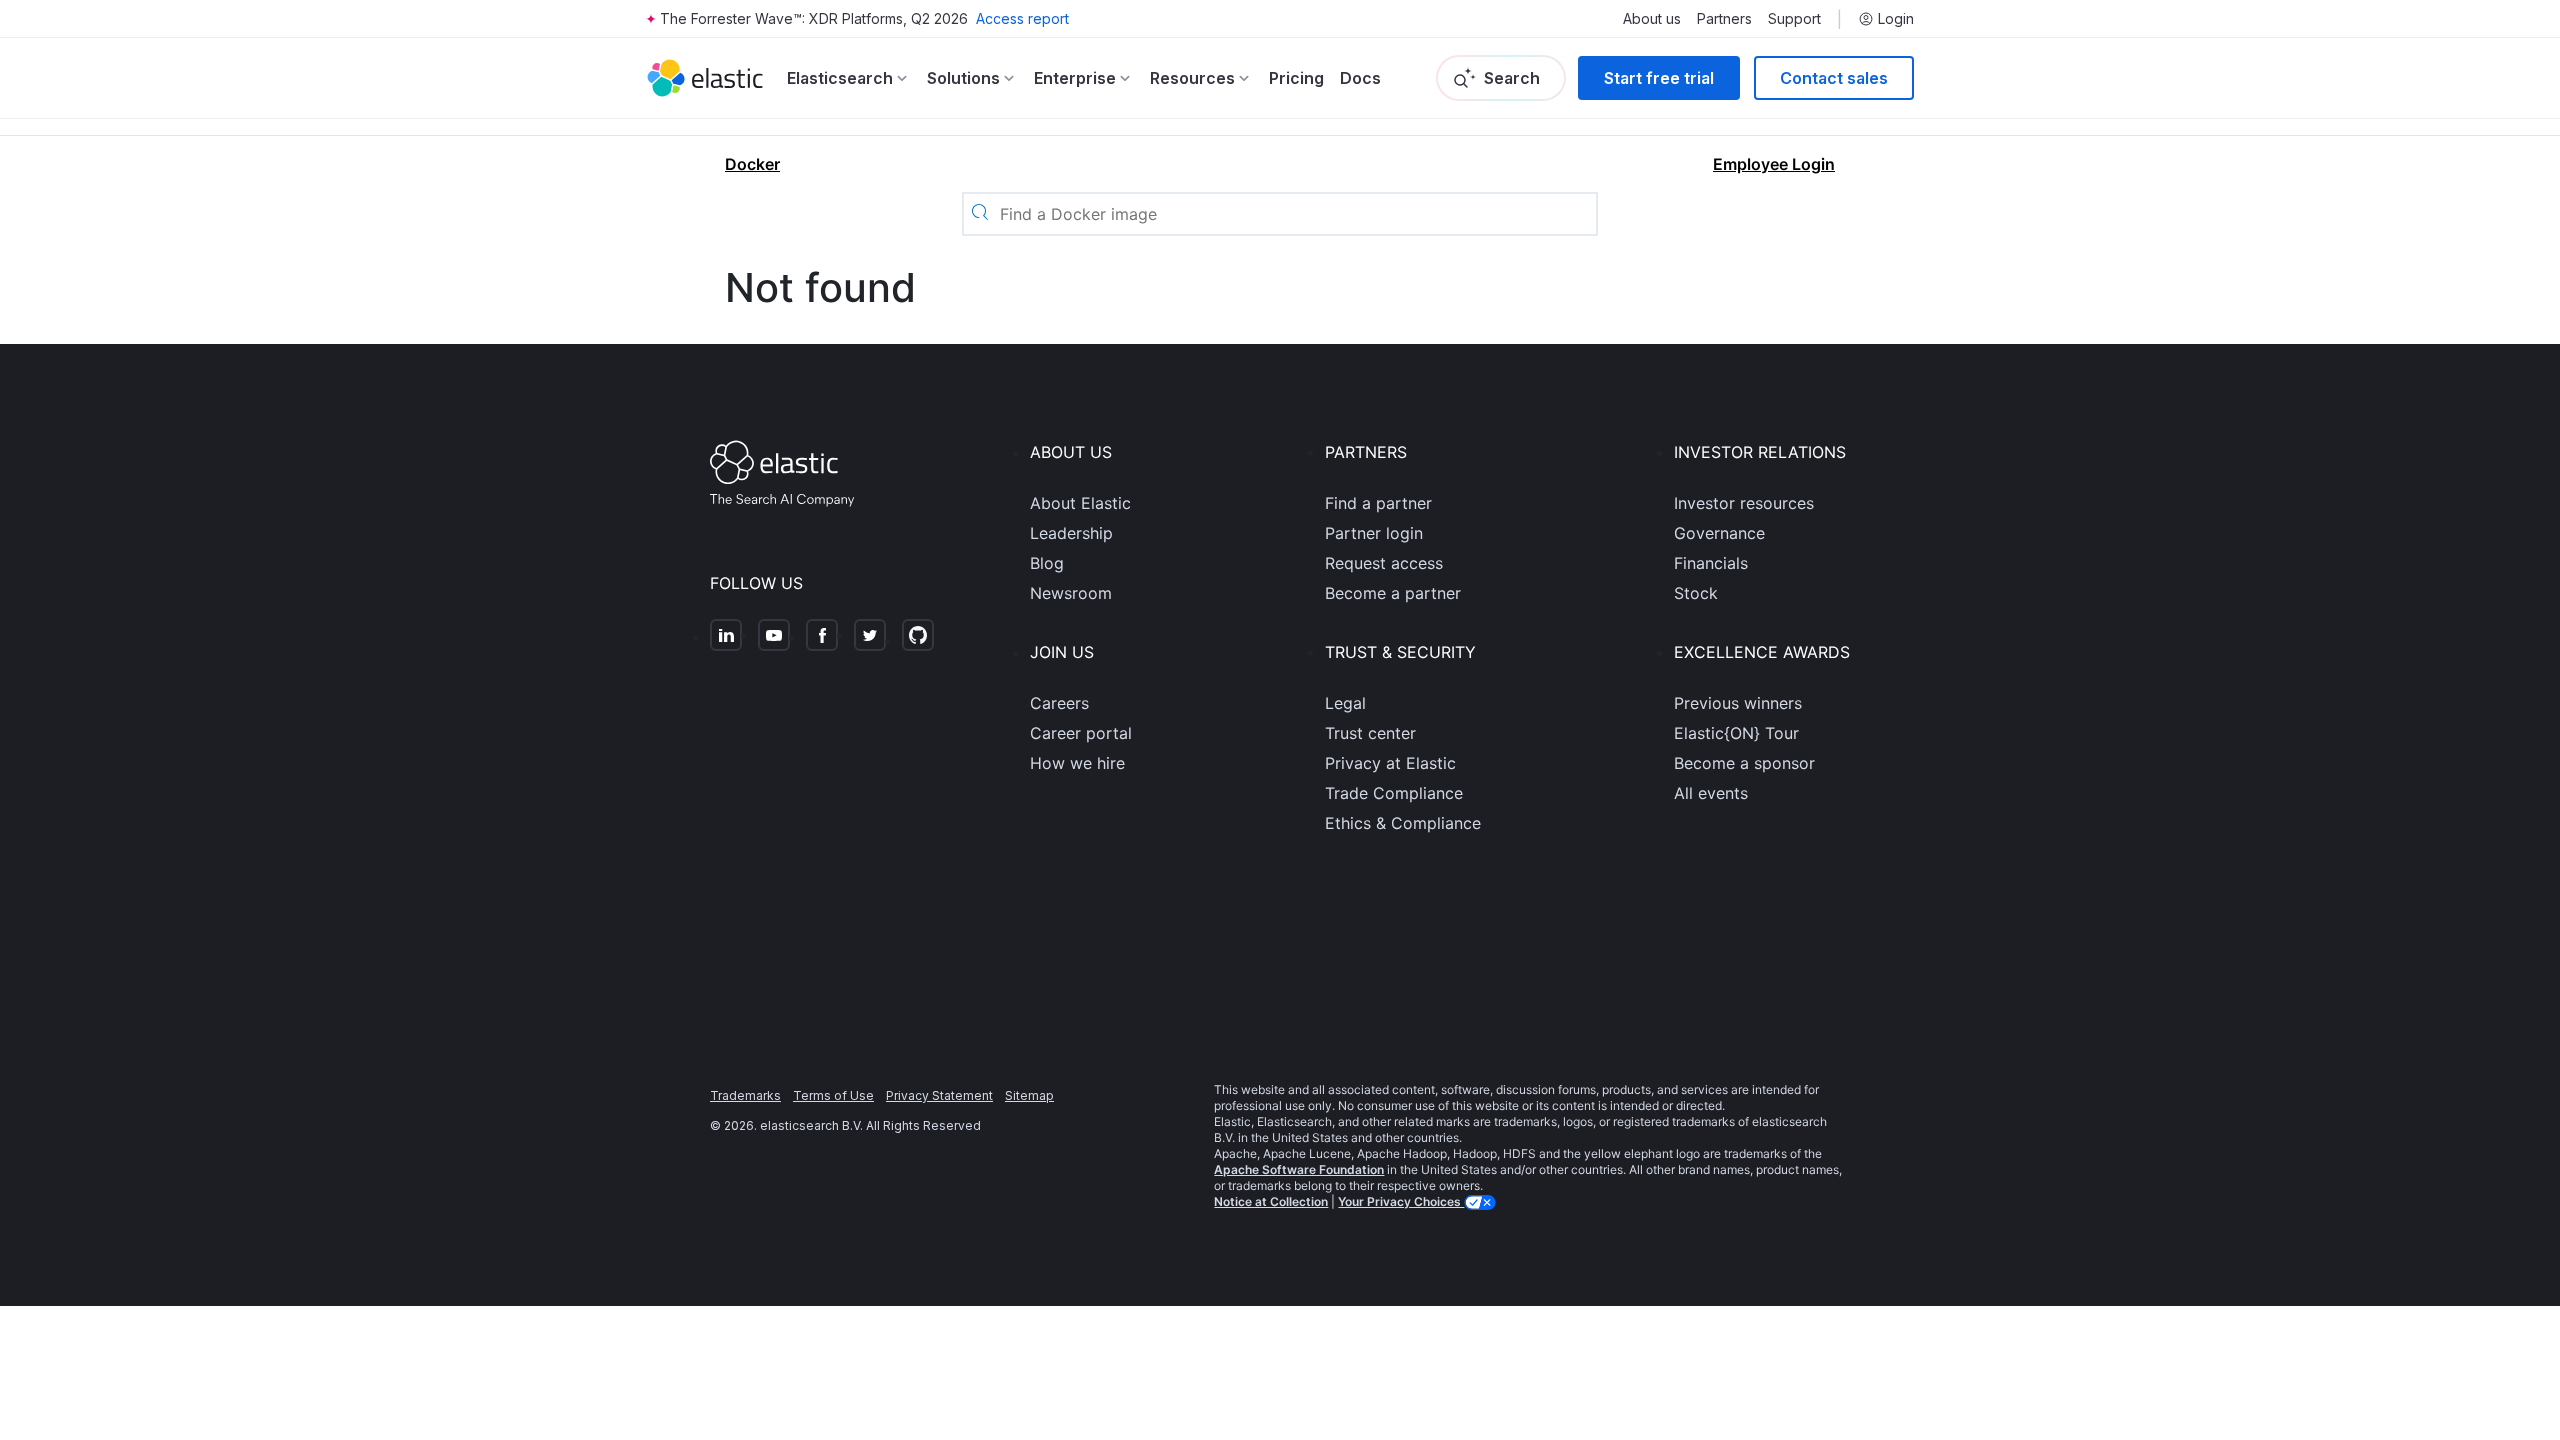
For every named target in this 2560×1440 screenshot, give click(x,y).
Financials (1711, 563)
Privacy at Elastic (1390, 763)
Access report (1022, 18)
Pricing (1296, 78)
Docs (1360, 78)
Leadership (1071, 533)
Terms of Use (833, 1095)
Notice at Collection (1271, 1201)
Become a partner (1393, 593)
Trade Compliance (1394, 793)
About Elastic (1080, 503)
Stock (1696, 593)
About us (1652, 19)
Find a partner (1378, 503)
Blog (1047, 563)
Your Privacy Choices (1401, 1201)
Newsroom (1071, 593)
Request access (1384, 563)
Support (1794, 19)
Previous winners (1738, 703)
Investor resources (1744, 503)
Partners (1724, 19)
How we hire (1077, 763)
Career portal (1081, 733)
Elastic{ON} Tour (1736, 733)
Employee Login (1774, 164)
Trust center (1370, 733)
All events (1711, 793)
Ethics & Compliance (1403, 823)
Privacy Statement (939, 1095)
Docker (752, 164)
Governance (1719, 533)
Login (1896, 19)
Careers (1059, 703)
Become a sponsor (1744, 763)
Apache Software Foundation (1299, 1169)
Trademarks (745, 1095)
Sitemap (1029, 1095)
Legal (1345, 703)
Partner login (1374, 533)
